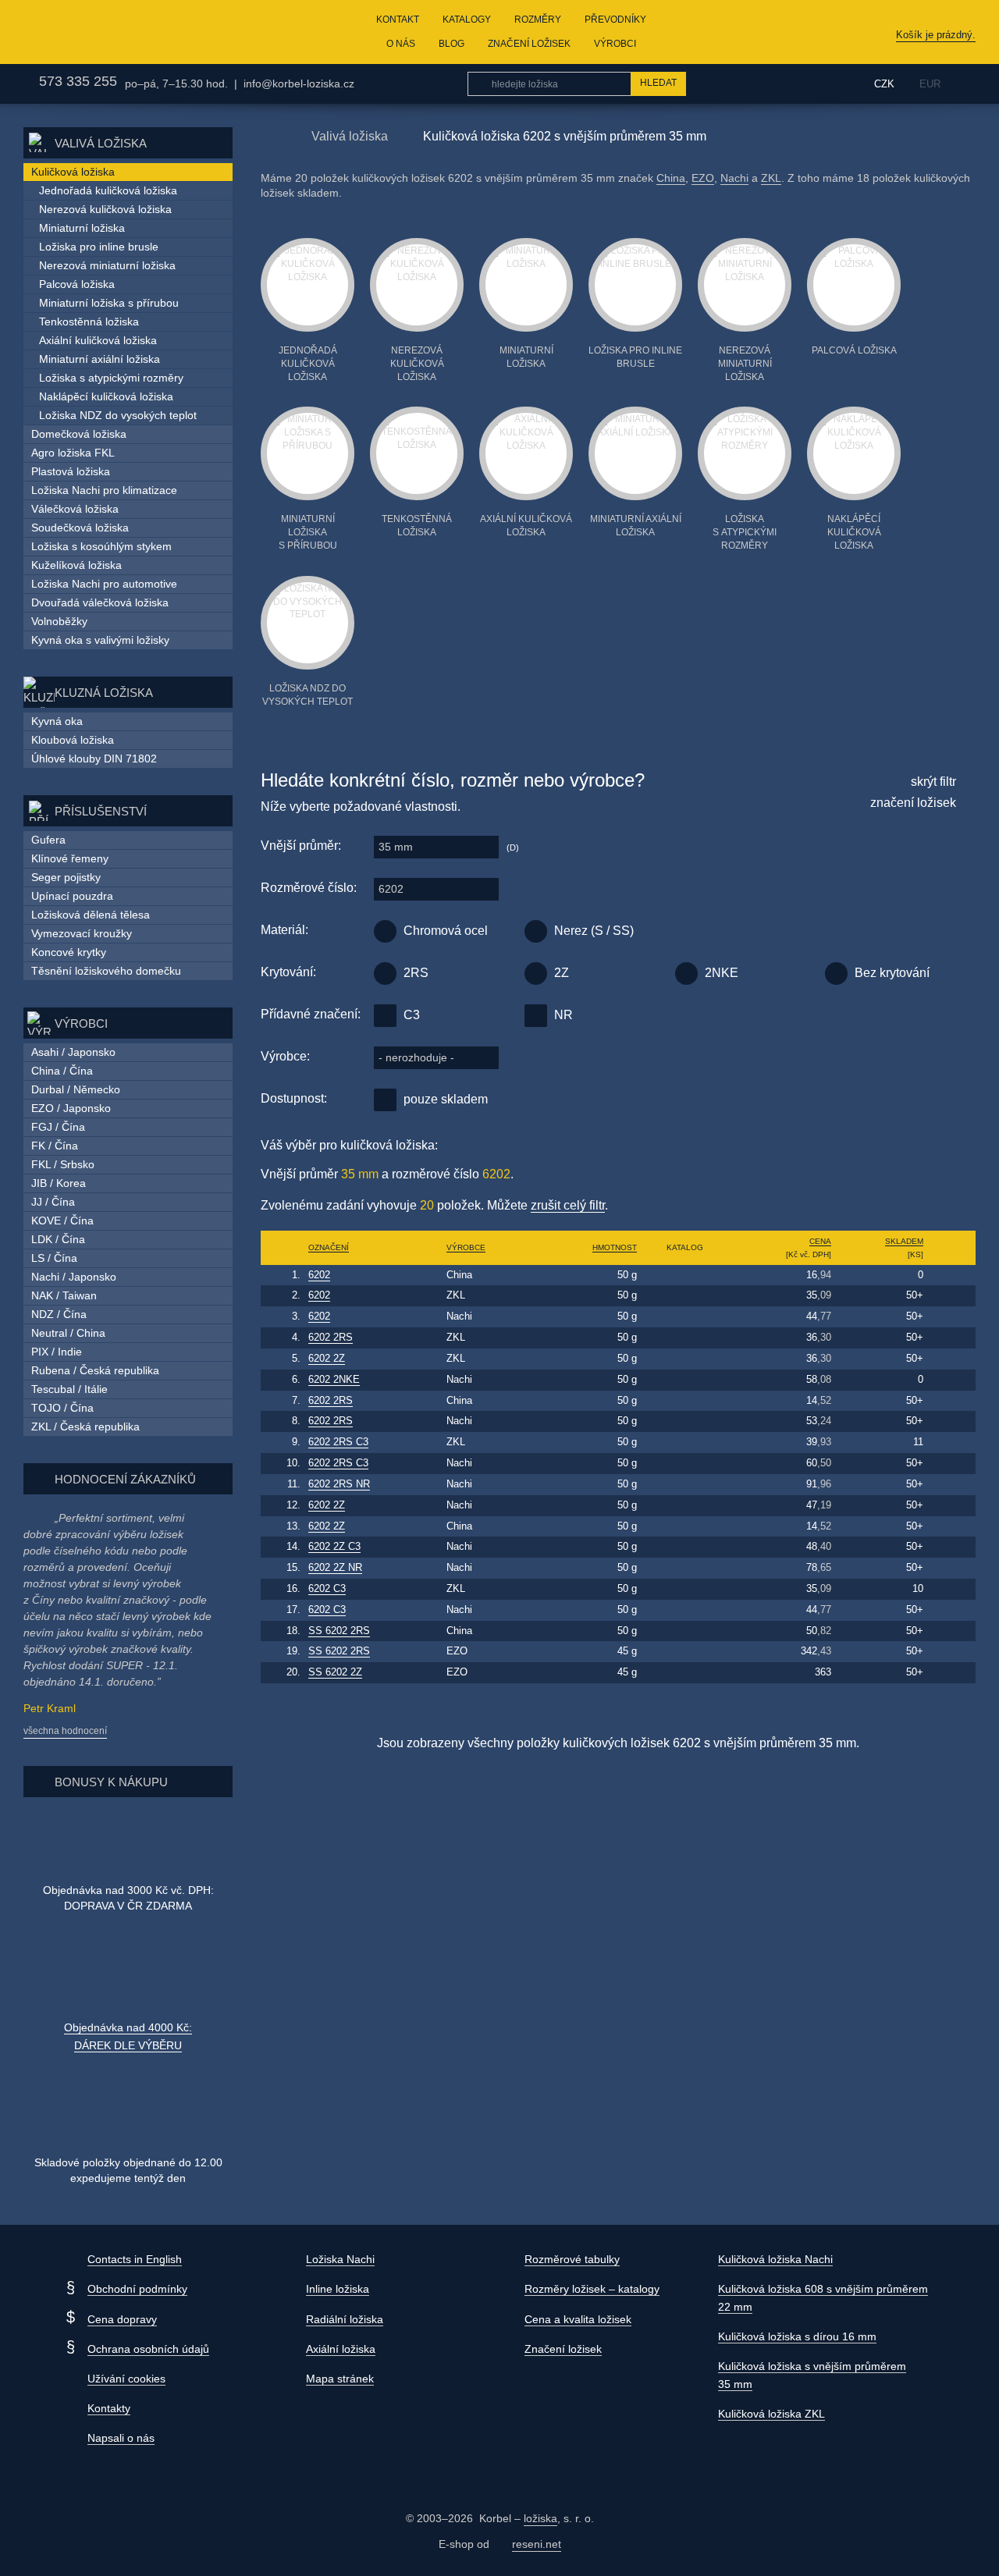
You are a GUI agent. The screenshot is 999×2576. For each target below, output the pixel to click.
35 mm (396, 847)
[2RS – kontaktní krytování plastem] (385, 974)
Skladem (904, 1241)
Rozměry (538, 20)
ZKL (771, 178)
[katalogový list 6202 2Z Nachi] (685, 1506)
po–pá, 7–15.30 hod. (176, 83)
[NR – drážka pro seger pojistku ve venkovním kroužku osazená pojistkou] (536, 1016)
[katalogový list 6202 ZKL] (685, 1296)
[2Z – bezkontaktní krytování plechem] (536, 974)
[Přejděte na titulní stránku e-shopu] (268, 135)
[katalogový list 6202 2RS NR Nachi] (685, 1485)
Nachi (734, 178)
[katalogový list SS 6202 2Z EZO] (685, 1673)
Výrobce (466, 1247)
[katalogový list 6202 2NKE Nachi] (685, 1380)
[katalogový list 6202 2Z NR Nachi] (685, 1568)
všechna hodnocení (65, 1731)
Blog (452, 44)
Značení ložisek (529, 44)
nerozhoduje (416, 1057)
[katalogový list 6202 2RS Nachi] (685, 1421)
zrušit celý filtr (568, 1205)
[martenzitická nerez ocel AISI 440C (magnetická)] (536, 931)
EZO (703, 178)
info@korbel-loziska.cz (299, 83)
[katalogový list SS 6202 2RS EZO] (685, 1652)
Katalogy (467, 20)
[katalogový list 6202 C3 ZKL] (685, 1589)
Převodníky (615, 20)
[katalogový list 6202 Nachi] (685, 1317)
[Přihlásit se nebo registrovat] (826, 83)
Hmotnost (615, 1247)
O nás (401, 44)
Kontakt (398, 20)
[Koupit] (952, 1275)
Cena (820, 1241)
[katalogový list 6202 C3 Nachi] (685, 1610)
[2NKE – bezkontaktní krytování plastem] (686, 974)
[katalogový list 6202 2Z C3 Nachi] (685, 1547)
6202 (391, 889)
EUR (930, 84)
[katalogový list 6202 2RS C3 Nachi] (685, 1464)
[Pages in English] (966, 84)
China (671, 178)
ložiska (540, 2518)
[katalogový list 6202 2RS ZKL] (685, 1338)
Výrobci (615, 44)
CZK (884, 84)
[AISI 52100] (385, 931)
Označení (329, 1247)
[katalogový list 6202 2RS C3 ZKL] (685, 1443)
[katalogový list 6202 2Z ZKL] (685, 1359)
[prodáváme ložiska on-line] (104, 32)
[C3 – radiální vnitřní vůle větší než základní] (385, 1016)
